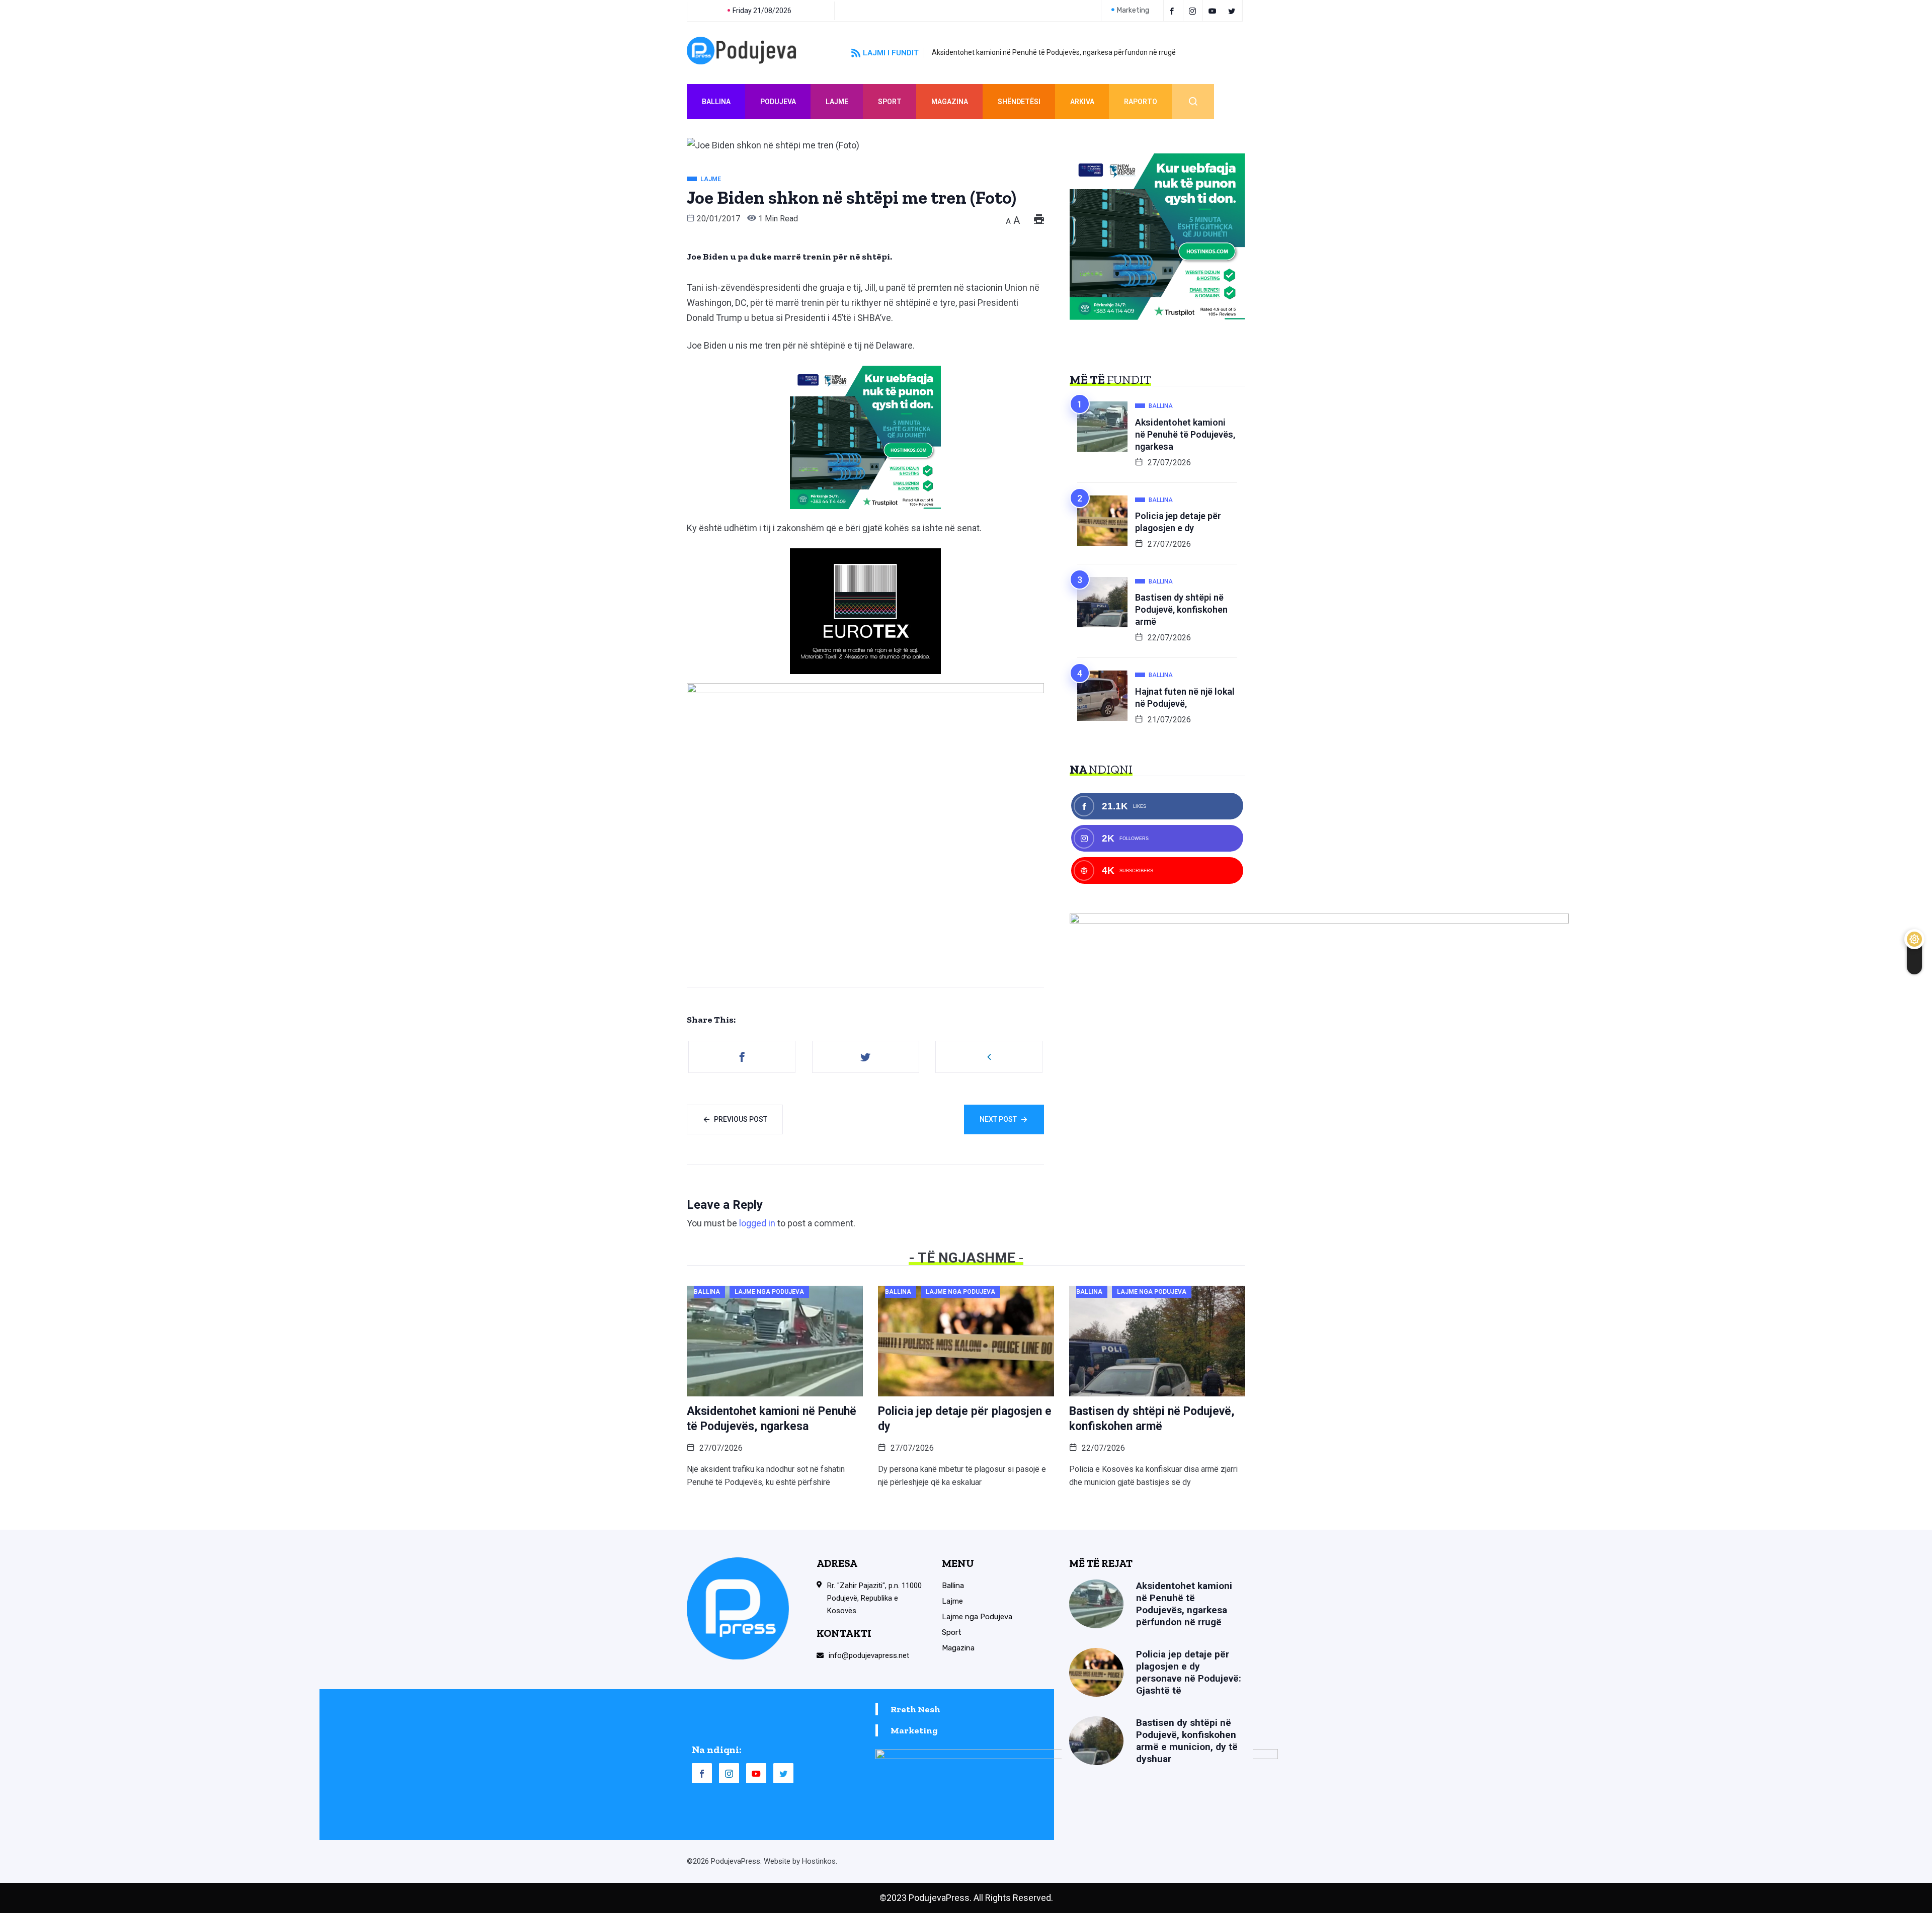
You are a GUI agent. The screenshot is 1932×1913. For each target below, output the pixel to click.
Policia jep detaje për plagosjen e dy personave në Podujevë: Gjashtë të (1189, 1672)
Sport (890, 102)
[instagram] (1194, 11)
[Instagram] (729, 1773)
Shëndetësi (1019, 102)
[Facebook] (1173, 11)
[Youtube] (1214, 11)
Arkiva (1082, 102)
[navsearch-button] (1193, 102)
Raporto (1141, 102)
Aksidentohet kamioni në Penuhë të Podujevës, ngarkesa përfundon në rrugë (1054, 52)
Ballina (716, 102)
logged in (757, 1223)
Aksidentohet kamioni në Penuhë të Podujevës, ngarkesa (1185, 434)
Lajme (837, 102)
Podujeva (778, 102)
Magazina (950, 102)
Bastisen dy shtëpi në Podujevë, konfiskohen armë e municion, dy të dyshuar (1187, 1741)
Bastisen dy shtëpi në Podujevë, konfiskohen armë (1181, 609)
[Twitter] (1233, 11)
